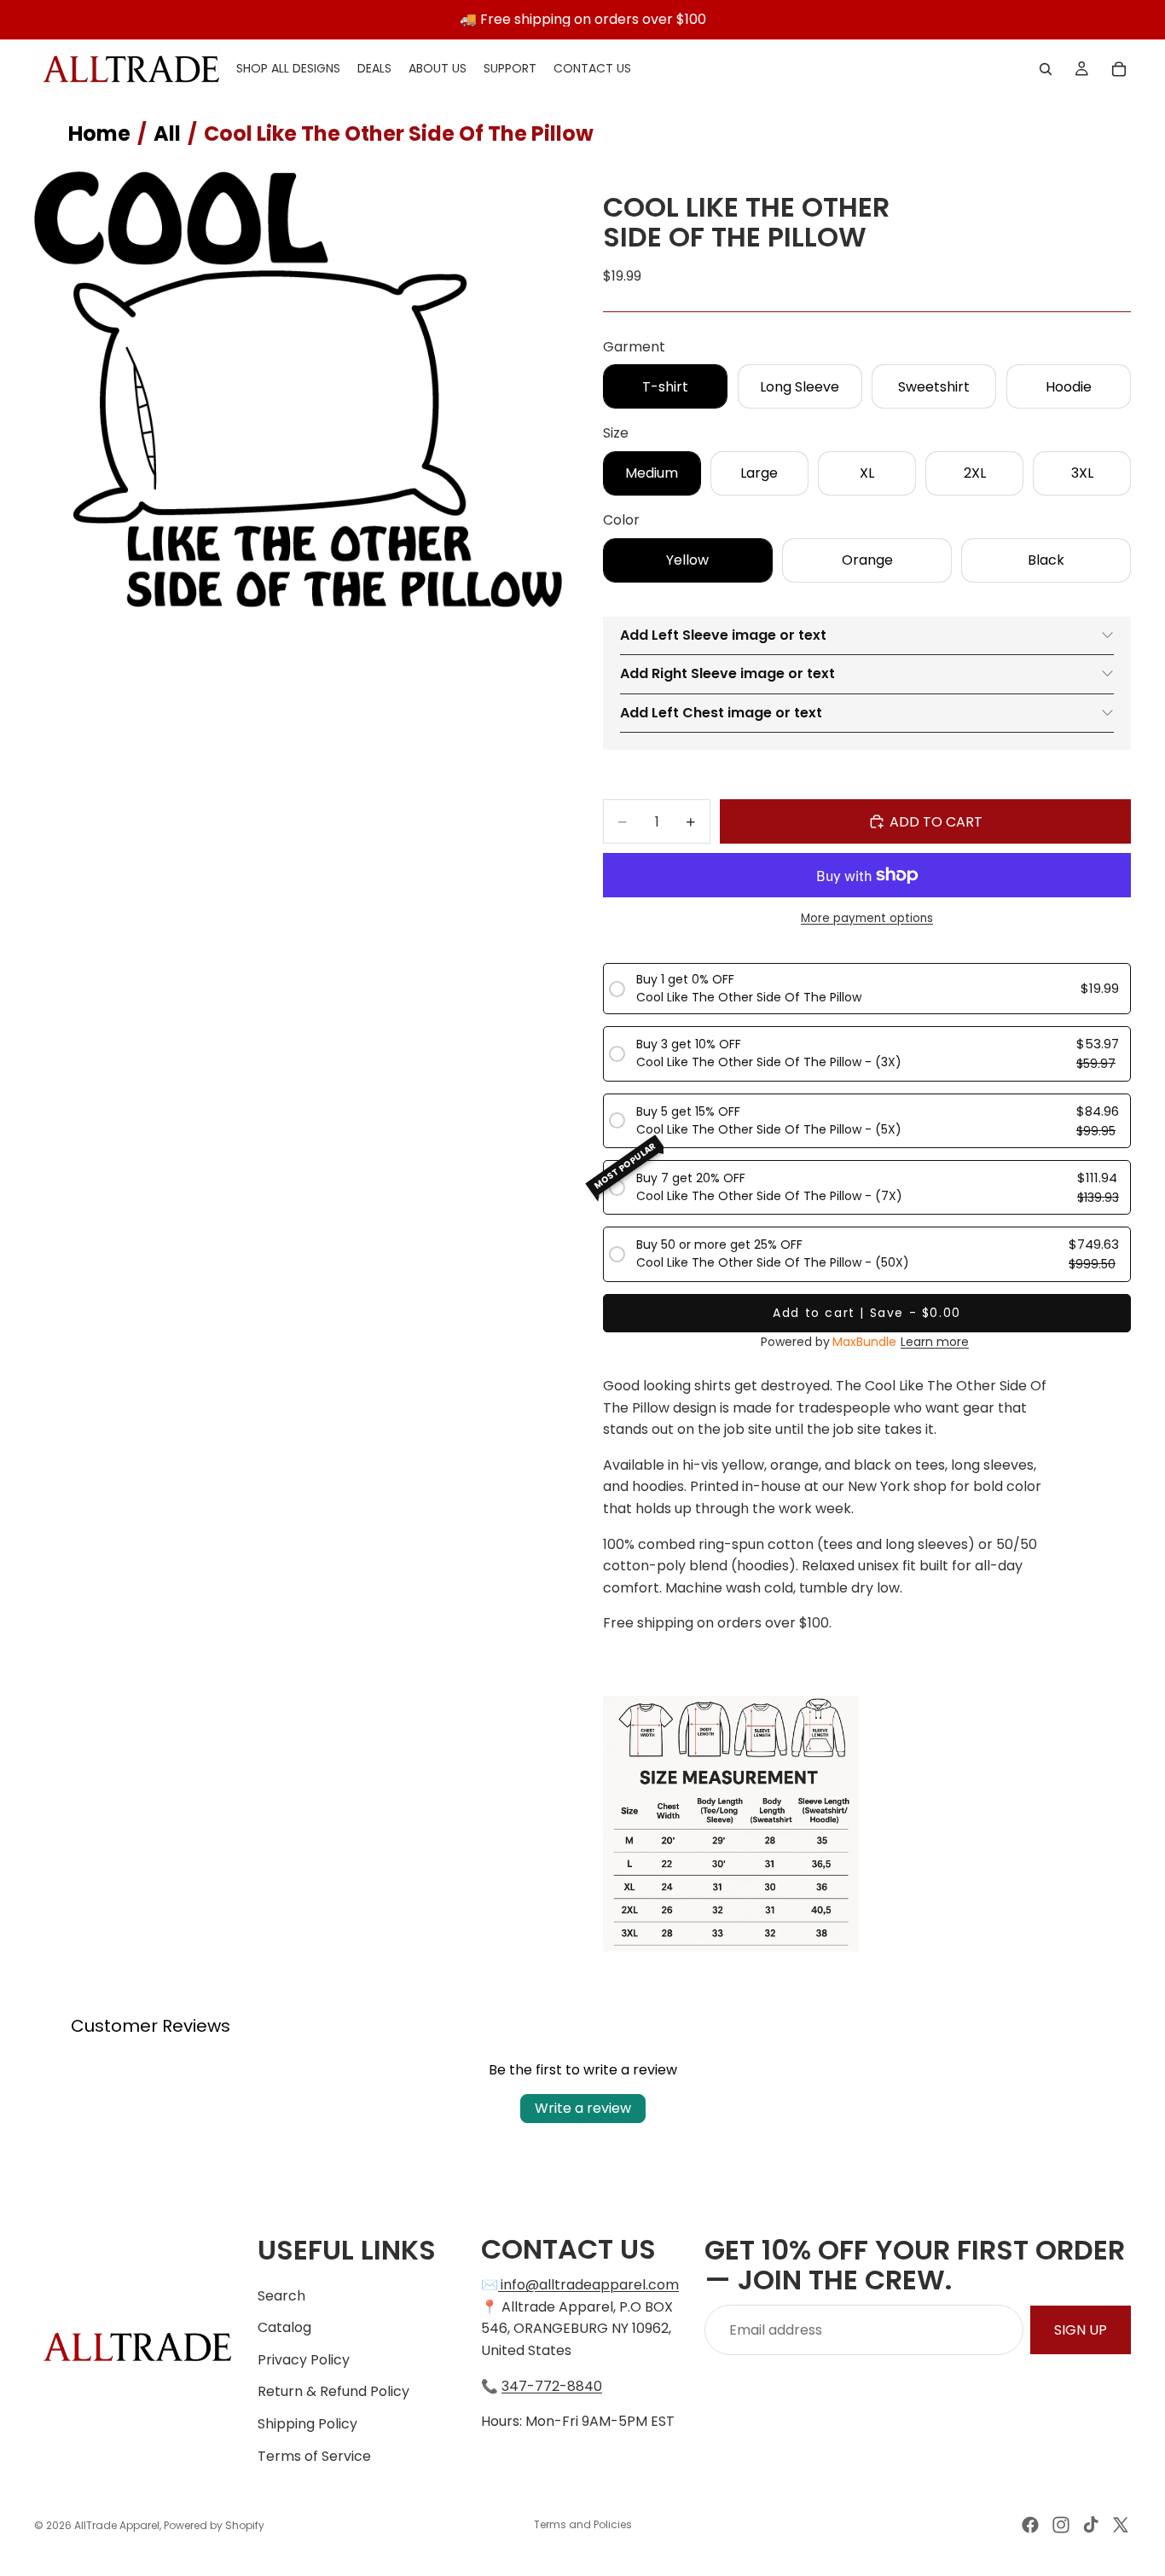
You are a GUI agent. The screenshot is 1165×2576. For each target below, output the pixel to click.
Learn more (935, 1342)
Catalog (284, 2327)
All (167, 133)
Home (99, 133)
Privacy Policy (304, 2360)
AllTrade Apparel (117, 2525)
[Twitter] (1121, 2525)
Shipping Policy (307, 2424)
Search (281, 2296)
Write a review (583, 2108)
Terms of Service (314, 2456)
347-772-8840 (552, 2386)
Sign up (1081, 2330)
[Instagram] (1061, 2525)
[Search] (1046, 69)
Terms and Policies (583, 2524)
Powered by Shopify (214, 2525)
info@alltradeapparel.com (590, 2285)
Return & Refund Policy (333, 2391)
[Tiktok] (1091, 2525)
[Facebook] (1030, 2525)
